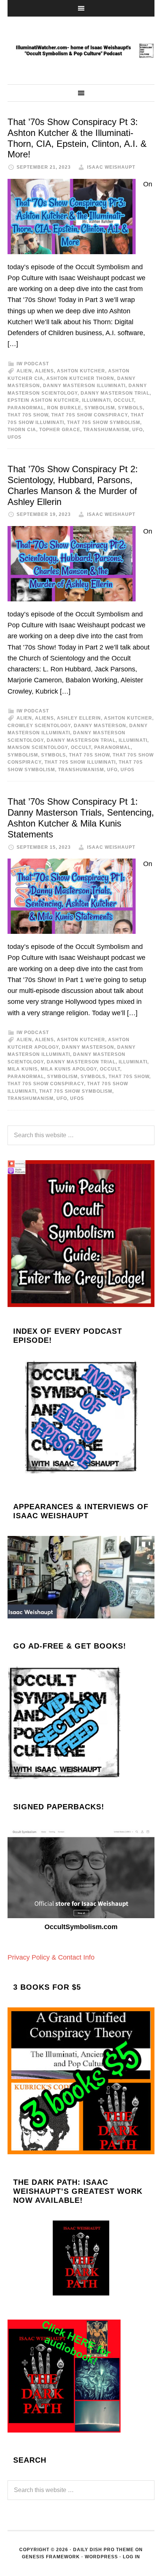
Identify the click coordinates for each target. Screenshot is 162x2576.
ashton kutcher (81, 371)
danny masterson (100, 726)
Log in (131, 2557)
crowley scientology (39, 726)
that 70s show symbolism (104, 422)
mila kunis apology (69, 1069)
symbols (130, 408)
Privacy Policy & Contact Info (51, 1957)
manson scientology (38, 747)
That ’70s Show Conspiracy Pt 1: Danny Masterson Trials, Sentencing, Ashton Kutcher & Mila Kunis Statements (81, 818)
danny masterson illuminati (84, 386)
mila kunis (23, 1069)
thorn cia (22, 430)
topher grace (60, 430)
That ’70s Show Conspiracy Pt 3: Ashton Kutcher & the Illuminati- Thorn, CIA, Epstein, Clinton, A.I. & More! (77, 138)
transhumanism (106, 430)
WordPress (101, 2557)
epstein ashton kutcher (43, 400)
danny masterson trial (115, 393)
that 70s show (28, 415)
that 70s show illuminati (80, 762)
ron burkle (64, 408)
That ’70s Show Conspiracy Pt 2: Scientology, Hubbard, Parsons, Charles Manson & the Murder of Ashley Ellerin (73, 485)
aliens (44, 371)
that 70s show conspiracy (89, 415)
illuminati (96, 400)
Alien (24, 371)
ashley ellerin (79, 718)
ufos (15, 437)
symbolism (100, 408)
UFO (138, 430)
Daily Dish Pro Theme (103, 2550)
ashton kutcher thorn (80, 378)
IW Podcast (33, 364)
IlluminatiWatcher (81, 50)
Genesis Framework (51, 2557)
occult (124, 400)
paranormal (26, 408)
